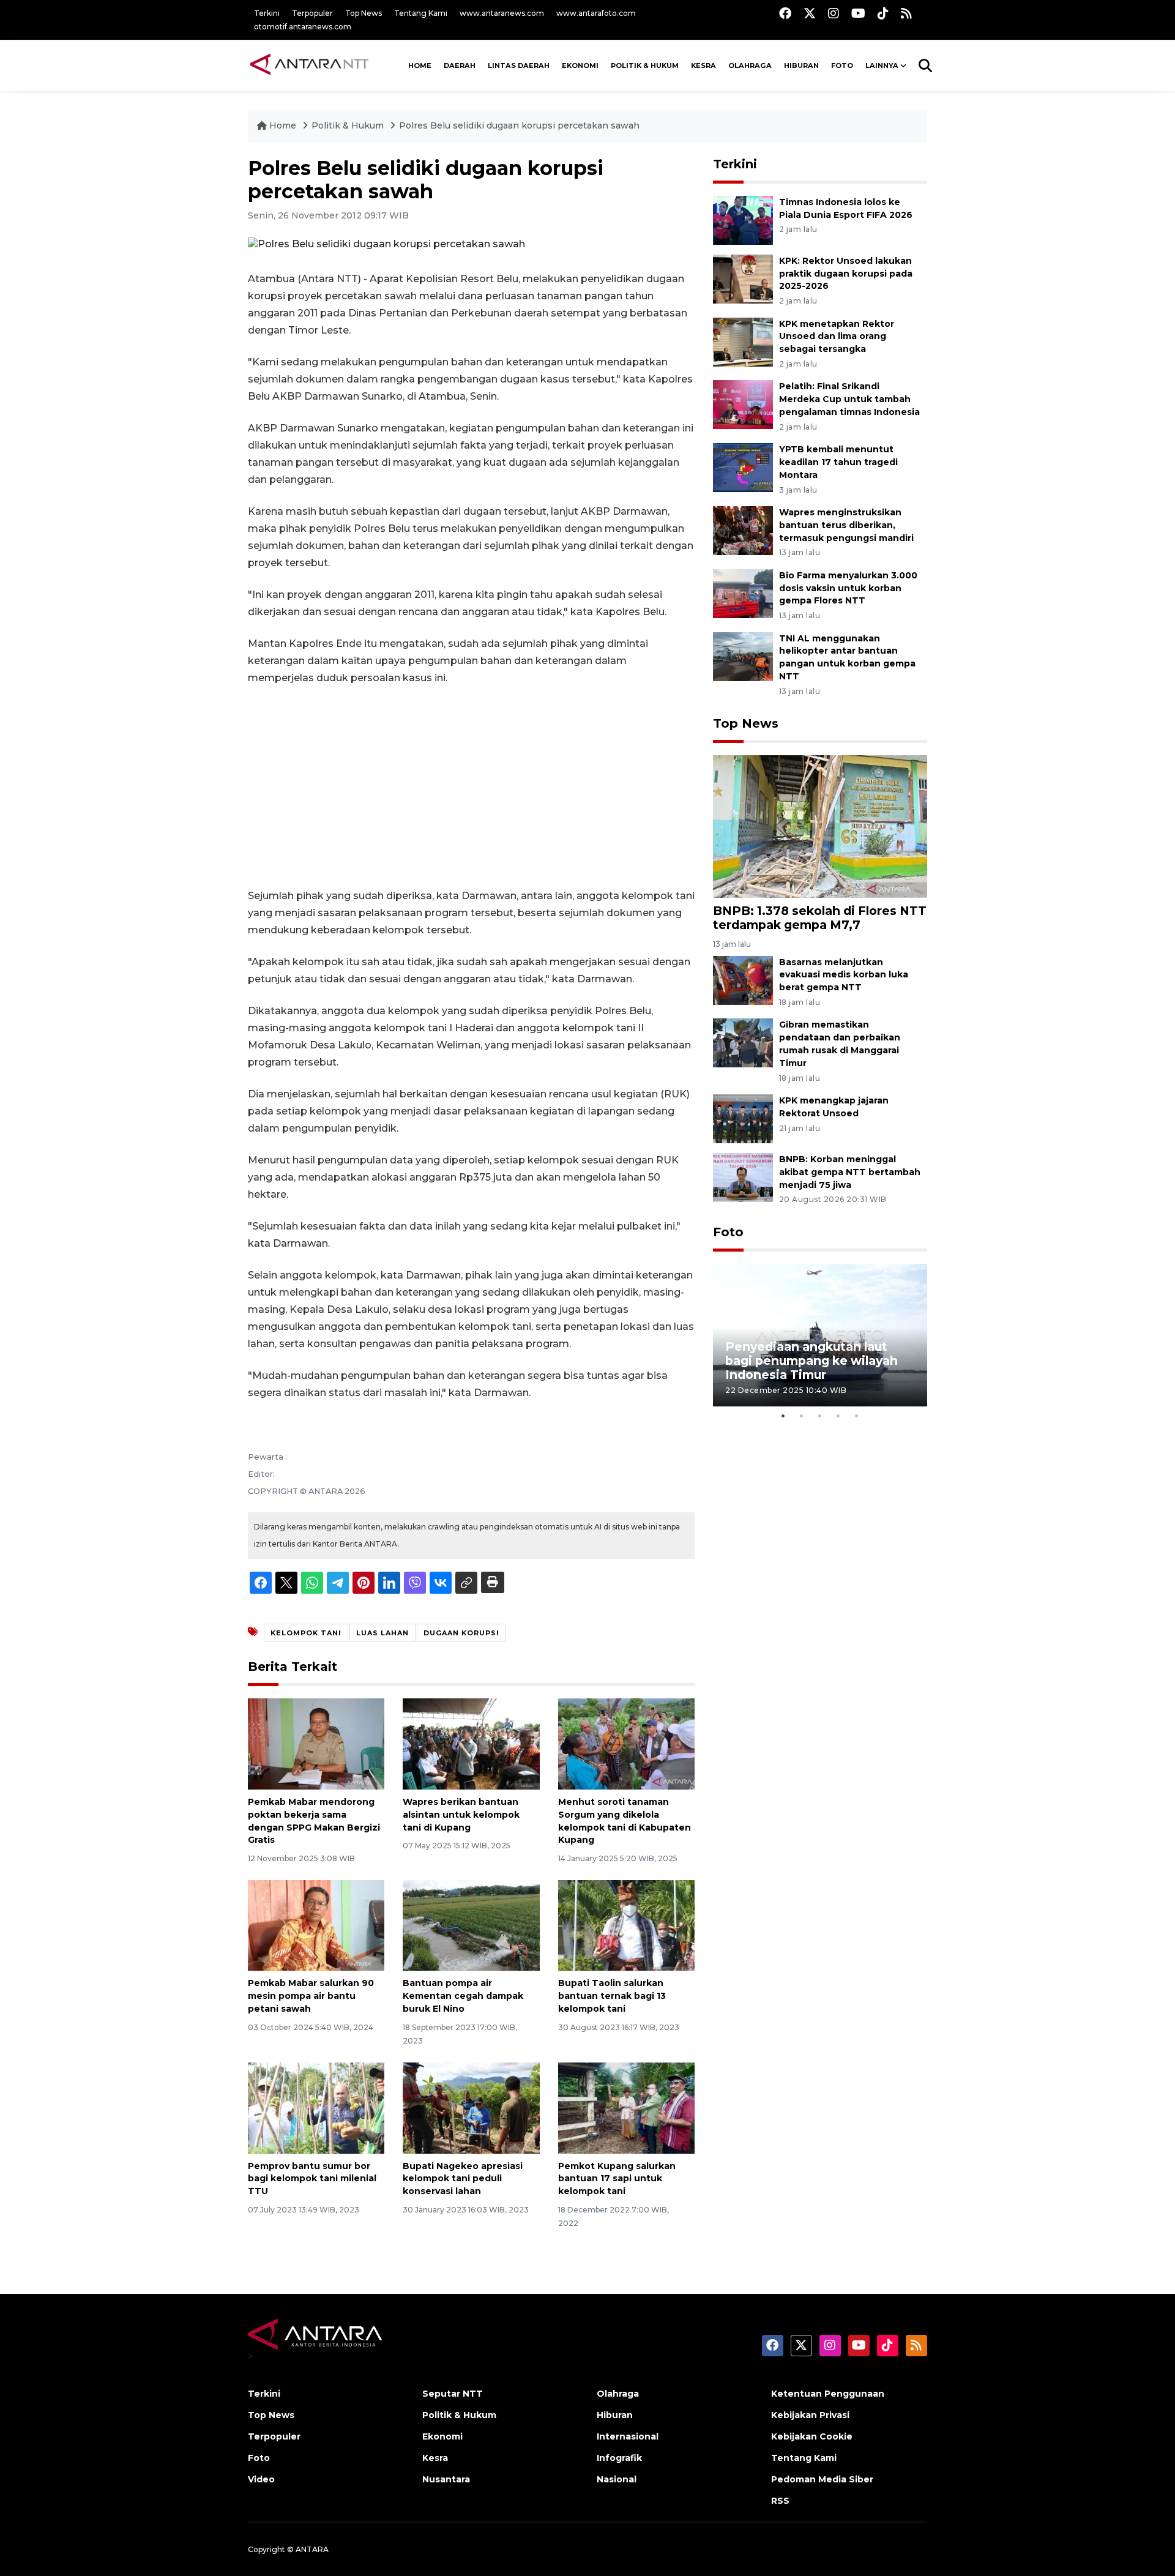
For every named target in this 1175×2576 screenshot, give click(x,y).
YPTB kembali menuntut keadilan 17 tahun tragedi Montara (838, 462)
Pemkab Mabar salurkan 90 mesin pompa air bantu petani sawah (311, 1996)
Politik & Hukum (645, 65)
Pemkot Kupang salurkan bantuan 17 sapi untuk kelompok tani (617, 2179)
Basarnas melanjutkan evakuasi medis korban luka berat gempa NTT (844, 975)
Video (261, 2479)
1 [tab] (783, 1416)
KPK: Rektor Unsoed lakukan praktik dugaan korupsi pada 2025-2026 (846, 274)
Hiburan (801, 65)
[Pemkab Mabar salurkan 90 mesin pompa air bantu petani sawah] (316, 1925)
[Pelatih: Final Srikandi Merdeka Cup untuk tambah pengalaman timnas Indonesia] (743, 404)
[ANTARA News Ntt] (309, 65)
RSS (780, 2501)
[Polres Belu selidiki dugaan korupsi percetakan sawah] (820, 826)
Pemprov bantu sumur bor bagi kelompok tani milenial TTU (312, 2179)
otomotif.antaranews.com (303, 27)
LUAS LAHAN (382, 1633)
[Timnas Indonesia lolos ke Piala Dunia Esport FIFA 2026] (743, 219)
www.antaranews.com (502, 13)
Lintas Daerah (519, 65)
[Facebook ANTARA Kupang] (785, 13)
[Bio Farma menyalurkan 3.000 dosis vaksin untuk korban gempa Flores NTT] (743, 593)
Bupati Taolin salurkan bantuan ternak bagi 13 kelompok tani (612, 1996)
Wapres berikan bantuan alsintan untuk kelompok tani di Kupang (461, 1815)
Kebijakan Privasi (810, 2415)
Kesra (703, 65)
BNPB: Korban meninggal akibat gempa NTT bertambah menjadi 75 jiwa (850, 1172)
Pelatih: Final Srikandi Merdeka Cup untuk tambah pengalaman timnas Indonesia (849, 399)
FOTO (842, 65)
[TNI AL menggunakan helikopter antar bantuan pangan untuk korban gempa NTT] (743, 656)
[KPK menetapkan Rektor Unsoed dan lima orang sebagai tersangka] (743, 341)
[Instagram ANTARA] (834, 13)
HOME (420, 65)
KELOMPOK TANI (306, 1633)
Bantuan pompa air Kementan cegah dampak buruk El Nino (463, 1996)
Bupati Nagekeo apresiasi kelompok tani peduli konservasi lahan (463, 2179)
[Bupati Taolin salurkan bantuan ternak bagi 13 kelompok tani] (626, 1925)
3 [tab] (820, 1416)
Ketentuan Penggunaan (828, 2394)
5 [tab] (857, 1416)
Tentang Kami (421, 13)
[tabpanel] (820, 1335)
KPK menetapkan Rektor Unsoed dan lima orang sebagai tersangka (837, 337)
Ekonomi (580, 65)
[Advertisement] (471, 787)
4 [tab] (838, 1416)
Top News (364, 13)
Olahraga (750, 65)
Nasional (617, 2479)
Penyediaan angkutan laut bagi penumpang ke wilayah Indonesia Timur (811, 1361)
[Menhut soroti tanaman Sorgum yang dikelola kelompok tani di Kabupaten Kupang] (626, 1743)
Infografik (619, 2458)
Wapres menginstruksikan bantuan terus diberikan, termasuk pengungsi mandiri (846, 525)
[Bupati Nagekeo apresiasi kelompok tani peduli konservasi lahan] (471, 2107)
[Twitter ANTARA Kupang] (810, 13)
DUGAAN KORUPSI (461, 1633)
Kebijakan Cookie (812, 2436)
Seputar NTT (453, 2394)
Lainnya (882, 65)
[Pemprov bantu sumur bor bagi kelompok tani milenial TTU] (316, 2107)
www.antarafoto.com (596, 13)
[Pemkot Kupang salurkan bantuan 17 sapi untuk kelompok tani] (626, 2107)
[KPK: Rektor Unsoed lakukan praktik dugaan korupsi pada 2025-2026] (743, 278)
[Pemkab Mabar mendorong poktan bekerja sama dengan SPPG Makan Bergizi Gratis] (316, 1743)
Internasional (628, 2436)
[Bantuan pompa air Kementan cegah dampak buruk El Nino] (471, 1925)
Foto (728, 1232)
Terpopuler (312, 13)
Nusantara (446, 2479)
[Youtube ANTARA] (858, 13)
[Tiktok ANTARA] (883, 13)
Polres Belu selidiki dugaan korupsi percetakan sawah (519, 125)
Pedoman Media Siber (822, 2479)
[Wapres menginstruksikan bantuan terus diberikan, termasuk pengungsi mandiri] (743, 530)
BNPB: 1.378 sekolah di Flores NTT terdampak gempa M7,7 (820, 918)
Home (283, 125)
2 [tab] (802, 1416)
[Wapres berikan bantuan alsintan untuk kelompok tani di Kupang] (471, 1743)
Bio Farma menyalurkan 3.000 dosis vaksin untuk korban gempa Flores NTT (848, 588)
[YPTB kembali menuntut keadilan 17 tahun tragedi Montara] (743, 467)
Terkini (267, 13)
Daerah (460, 65)
